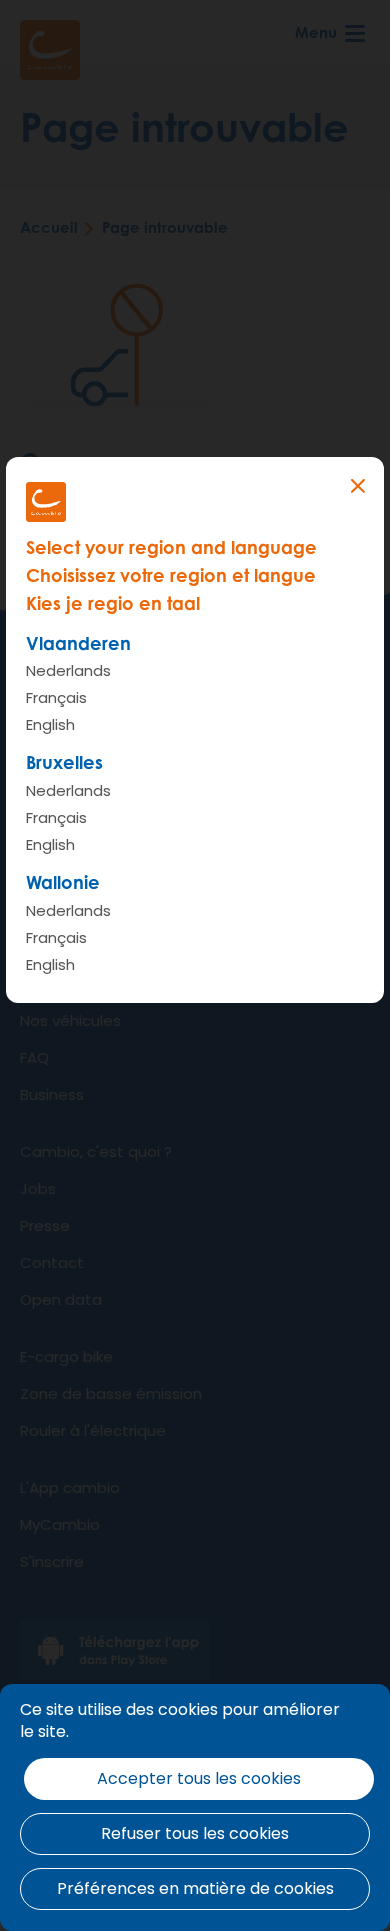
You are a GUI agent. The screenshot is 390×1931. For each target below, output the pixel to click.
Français (56, 697)
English (50, 724)
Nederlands (68, 670)
